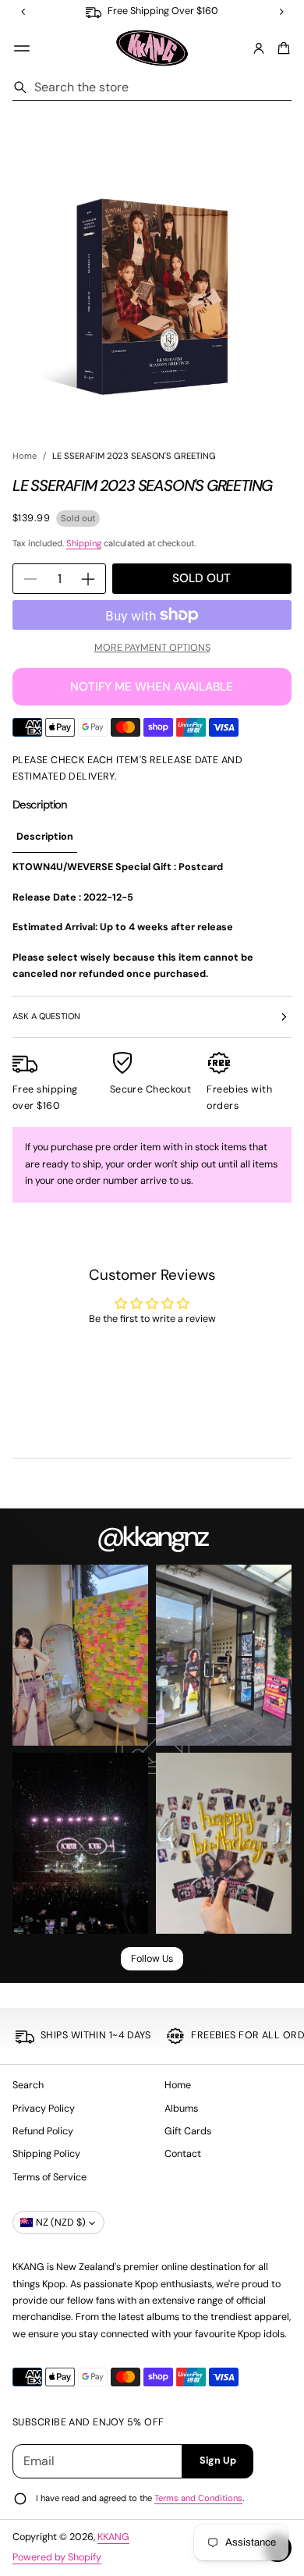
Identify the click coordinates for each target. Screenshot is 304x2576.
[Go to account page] (259, 48)
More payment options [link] (152, 648)
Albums (181, 2109)
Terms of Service (49, 2177)
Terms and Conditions (198, 2498)
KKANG (113, 2537)
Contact (183, 2154)
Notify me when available (152, 687)
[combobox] (152, 87)
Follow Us (152, 1959)
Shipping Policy (46, 2154)
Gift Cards (188, 2131)
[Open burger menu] (22, 48)
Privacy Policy (44, 2109)
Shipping (84, 543)
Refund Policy (43, 2131)
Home (25, 456)
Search (28, 2085)
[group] (45, 838)
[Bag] (281, 48)
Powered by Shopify (57, 2557)
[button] (281, 48)
